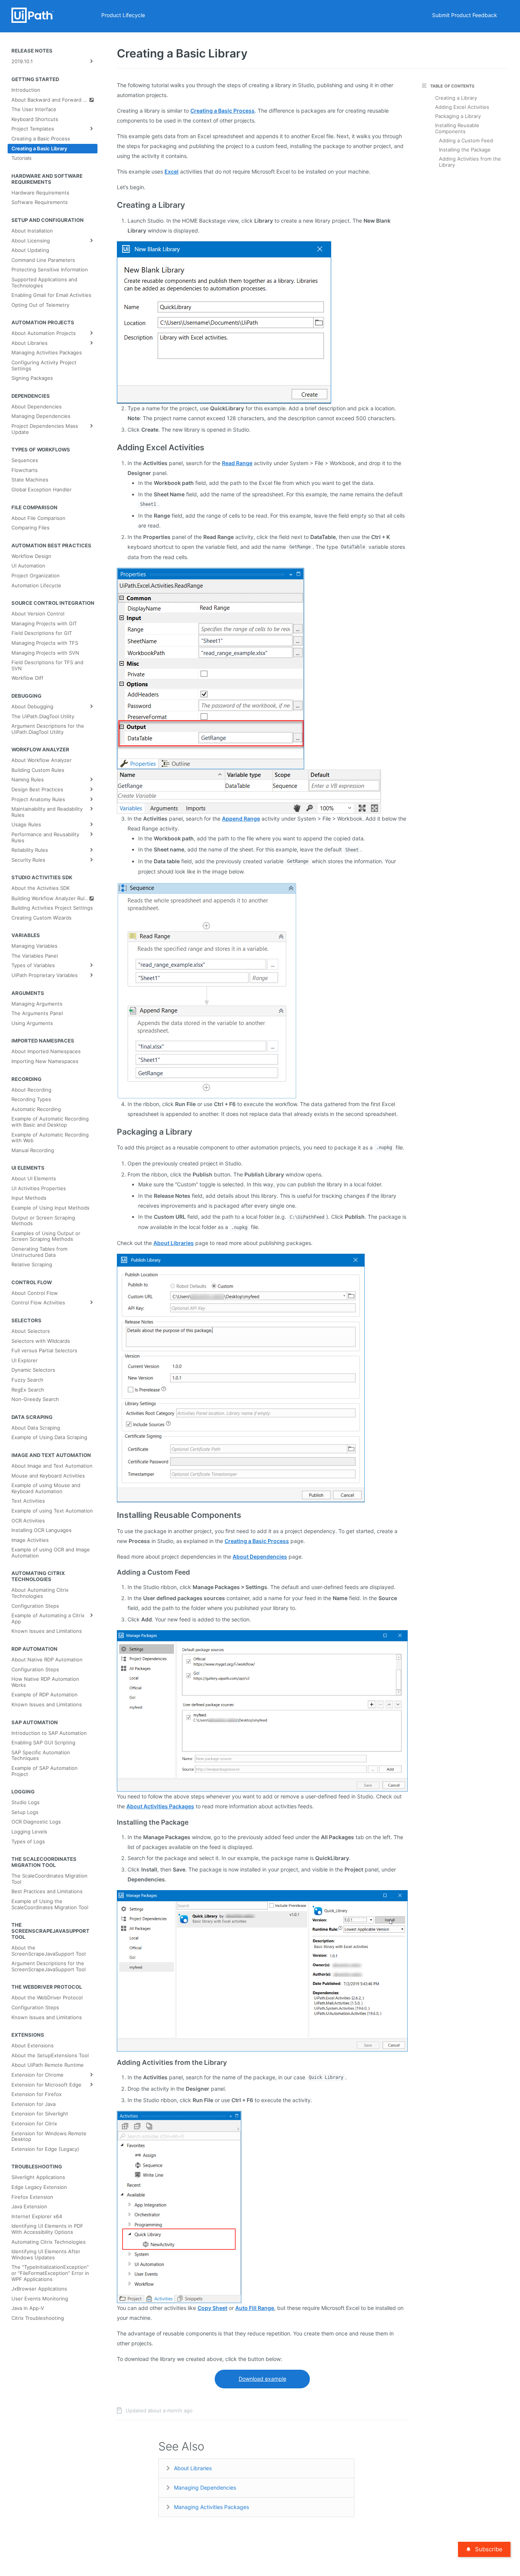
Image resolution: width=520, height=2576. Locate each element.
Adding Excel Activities (462, 107)
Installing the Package (465, 150)
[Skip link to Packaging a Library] (112, 1132)
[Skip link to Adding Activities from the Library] (112, 2062)
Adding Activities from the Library (470, 162)
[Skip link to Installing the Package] (112, 1822)
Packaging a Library (458, 116)
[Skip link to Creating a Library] (112, 205)
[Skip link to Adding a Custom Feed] (112, 1572)
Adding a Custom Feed (466, 140)
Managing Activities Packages (211, 2507)
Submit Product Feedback (465, 15)
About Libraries (193, 2468)
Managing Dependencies (205, 2488)
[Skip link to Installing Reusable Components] (112, 1515)
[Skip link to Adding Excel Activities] (112, 448)
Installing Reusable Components (457, 128)
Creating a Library (456, 98)
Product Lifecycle (123, 15)
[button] (224, 322)
